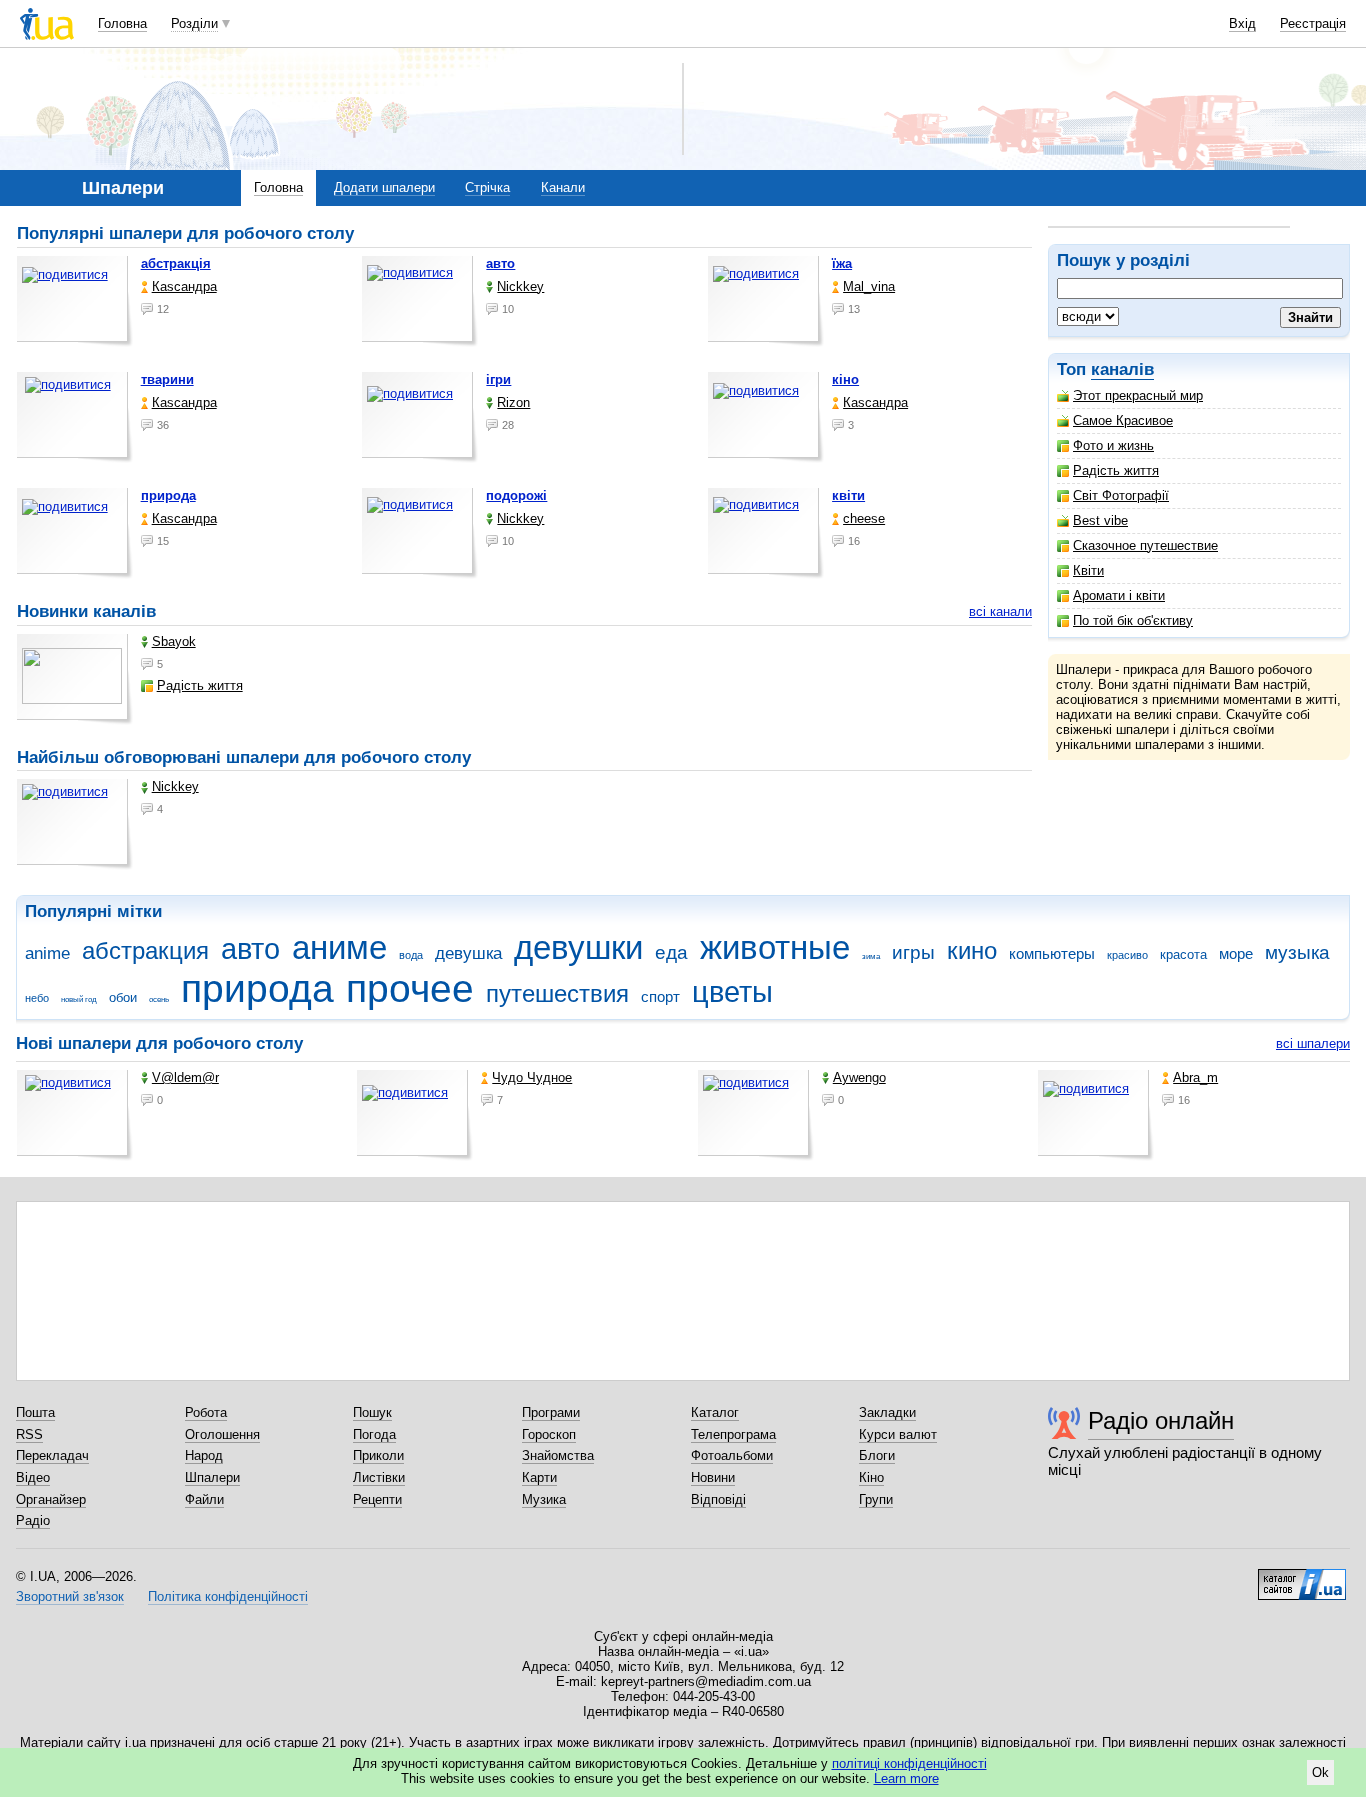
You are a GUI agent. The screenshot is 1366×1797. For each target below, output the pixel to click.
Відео (33, 1477)
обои (123, 997)
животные (775, 947)
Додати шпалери (384, 187)
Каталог (715, 1412)
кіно (845, 379)
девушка (468, 953)
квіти (848, 495)
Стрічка (487, 187)
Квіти (1088, 570)
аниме (339, 947)
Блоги (877, 1455)
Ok (1320, 1772)
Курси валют (898, 1434)
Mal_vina (869, 286)
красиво (1127, 955)
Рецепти (377, 1499)
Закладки (887, 1412)
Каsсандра (184, 286)
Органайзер (51, 1499)
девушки (578, 947)
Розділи (194, 23)
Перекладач (52, 1455)
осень (159, 999)
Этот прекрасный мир (1138, 395)
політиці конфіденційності (909, 1763)
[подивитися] (75, 301)
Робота (206, 1412)
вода (411, 955)
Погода (374, 1434)
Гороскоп (549, 1434)
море (1236, 953)
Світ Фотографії (1121, 495)
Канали (563, 187)
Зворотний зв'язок (70, 1596)
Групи (876, 1499)
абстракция (145, 951)
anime (47, 953)
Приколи (378, 1455)
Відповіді (718, 1499)
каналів (1122, 369)
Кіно (871, 1477)
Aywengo (859, 1077)
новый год (79, 999)
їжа (842, 263)
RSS (29, 1434)
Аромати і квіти (1119, 595)
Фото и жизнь (1113, 445)
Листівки (379, 1477)
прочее (410, 988)
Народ (204, 1455)
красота (1183, 954)
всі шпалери (1313, 1043)
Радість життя (1116, 470)
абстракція (176, 263)
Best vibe (1100, 520)
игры (913, 952)
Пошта (35, 1412)
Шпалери (212, 1477)
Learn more (906, 1778)
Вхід (1242, 23)
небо (37, 998)
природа (168, 495)
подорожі (516, 495)
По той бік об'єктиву (1133, 620)
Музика (544, 1499)
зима (871, 956)
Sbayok (174, 641)
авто (500, 263)
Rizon (513, 402)
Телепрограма (733, 1434)
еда (671, 952)
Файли (204, 1499)
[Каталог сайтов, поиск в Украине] (1302, 1577)
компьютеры (1052, 953)
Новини (713, 1477)
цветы (732, 992)
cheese (864, 518)
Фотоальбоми (732, 1455)
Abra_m (1195, 1077)
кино (972, 951)
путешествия (557, 994)
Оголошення (222, 1434)
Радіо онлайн (1161, 1420)
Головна (122, 23)
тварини (167, 379)
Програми (551, 1412)
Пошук (372, 1412)
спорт (660, 996)
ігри (498, 379)
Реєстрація (1313, 23)
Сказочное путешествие (1145, 545)
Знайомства (558, 1455)
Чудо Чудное (532, 1077)
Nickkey (520, 286)
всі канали (1000, 611)
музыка (1297, 952)
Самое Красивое (1123, 420)
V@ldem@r (185, 1077)
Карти (539, 1477)
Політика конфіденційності (228, 1596)
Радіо (33, 1520)
